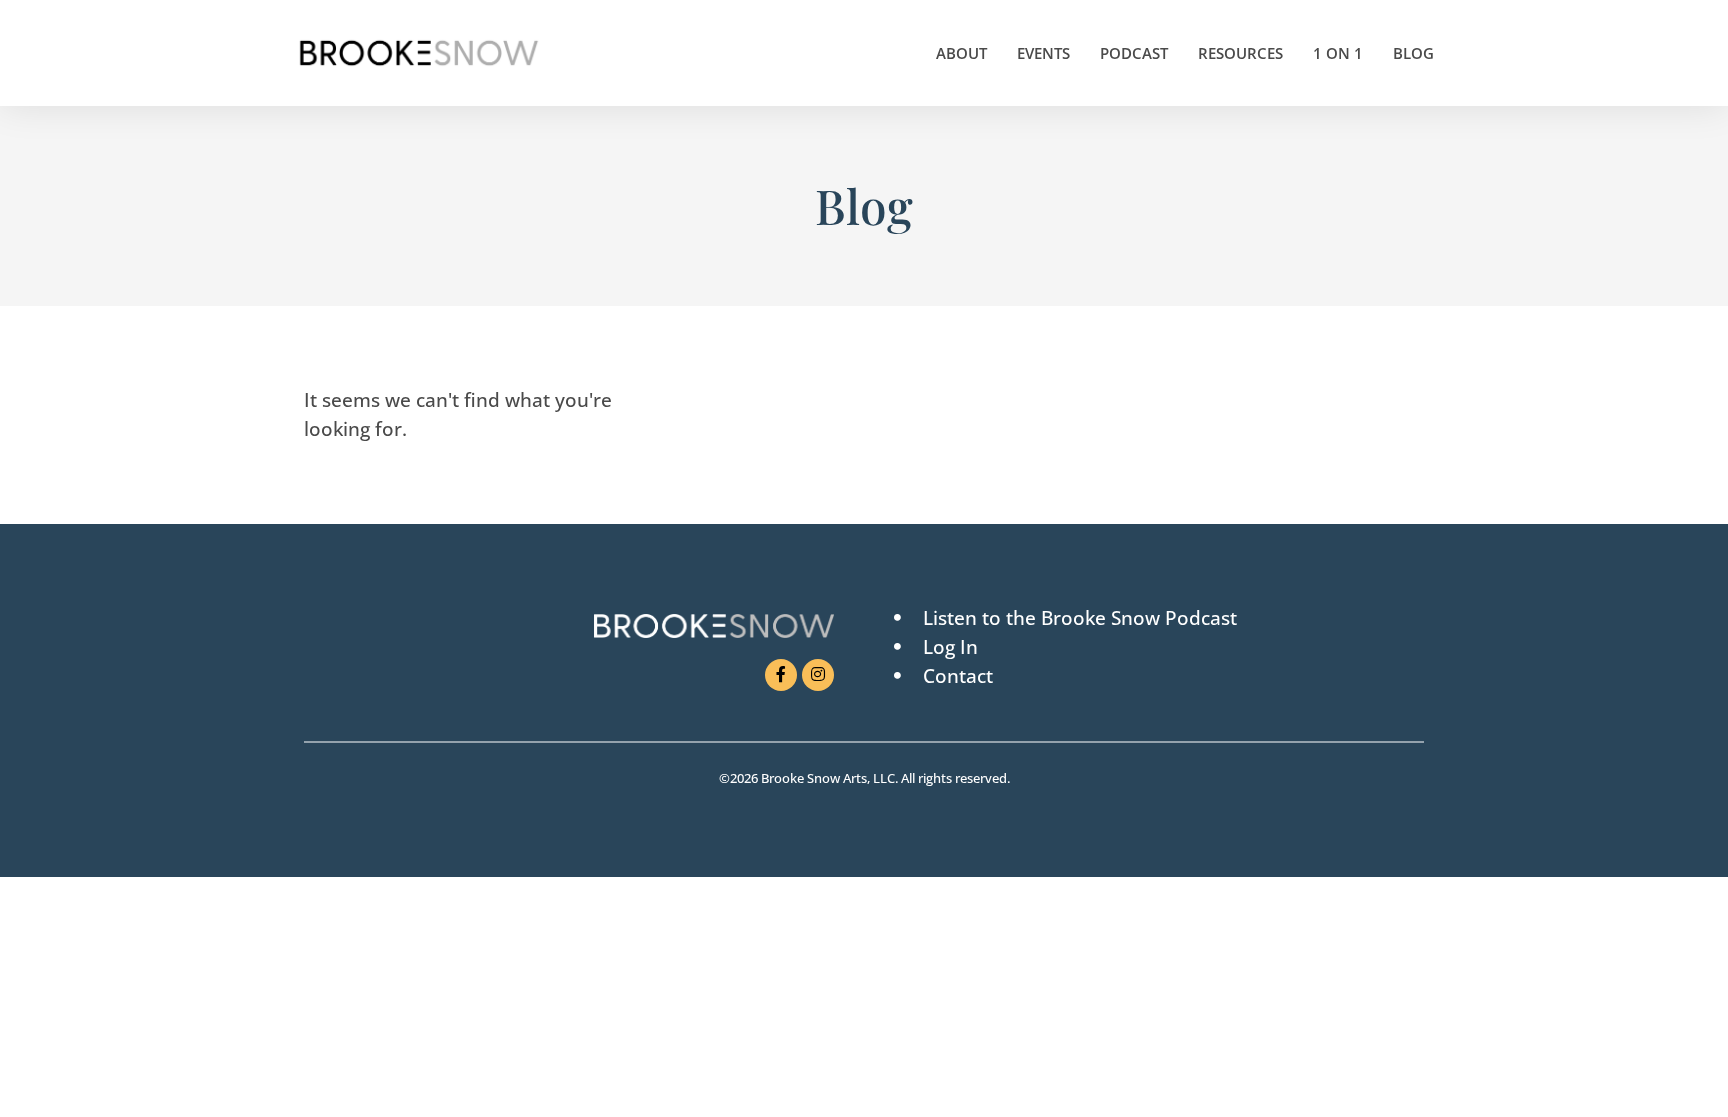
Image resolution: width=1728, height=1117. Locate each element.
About (961, 53)
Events (1043, 53)
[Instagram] (818, 675)
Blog (1413, 53)
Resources (1240, 53)
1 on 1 (1338, 53)
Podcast (1134, 53)
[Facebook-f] (781, 675)
